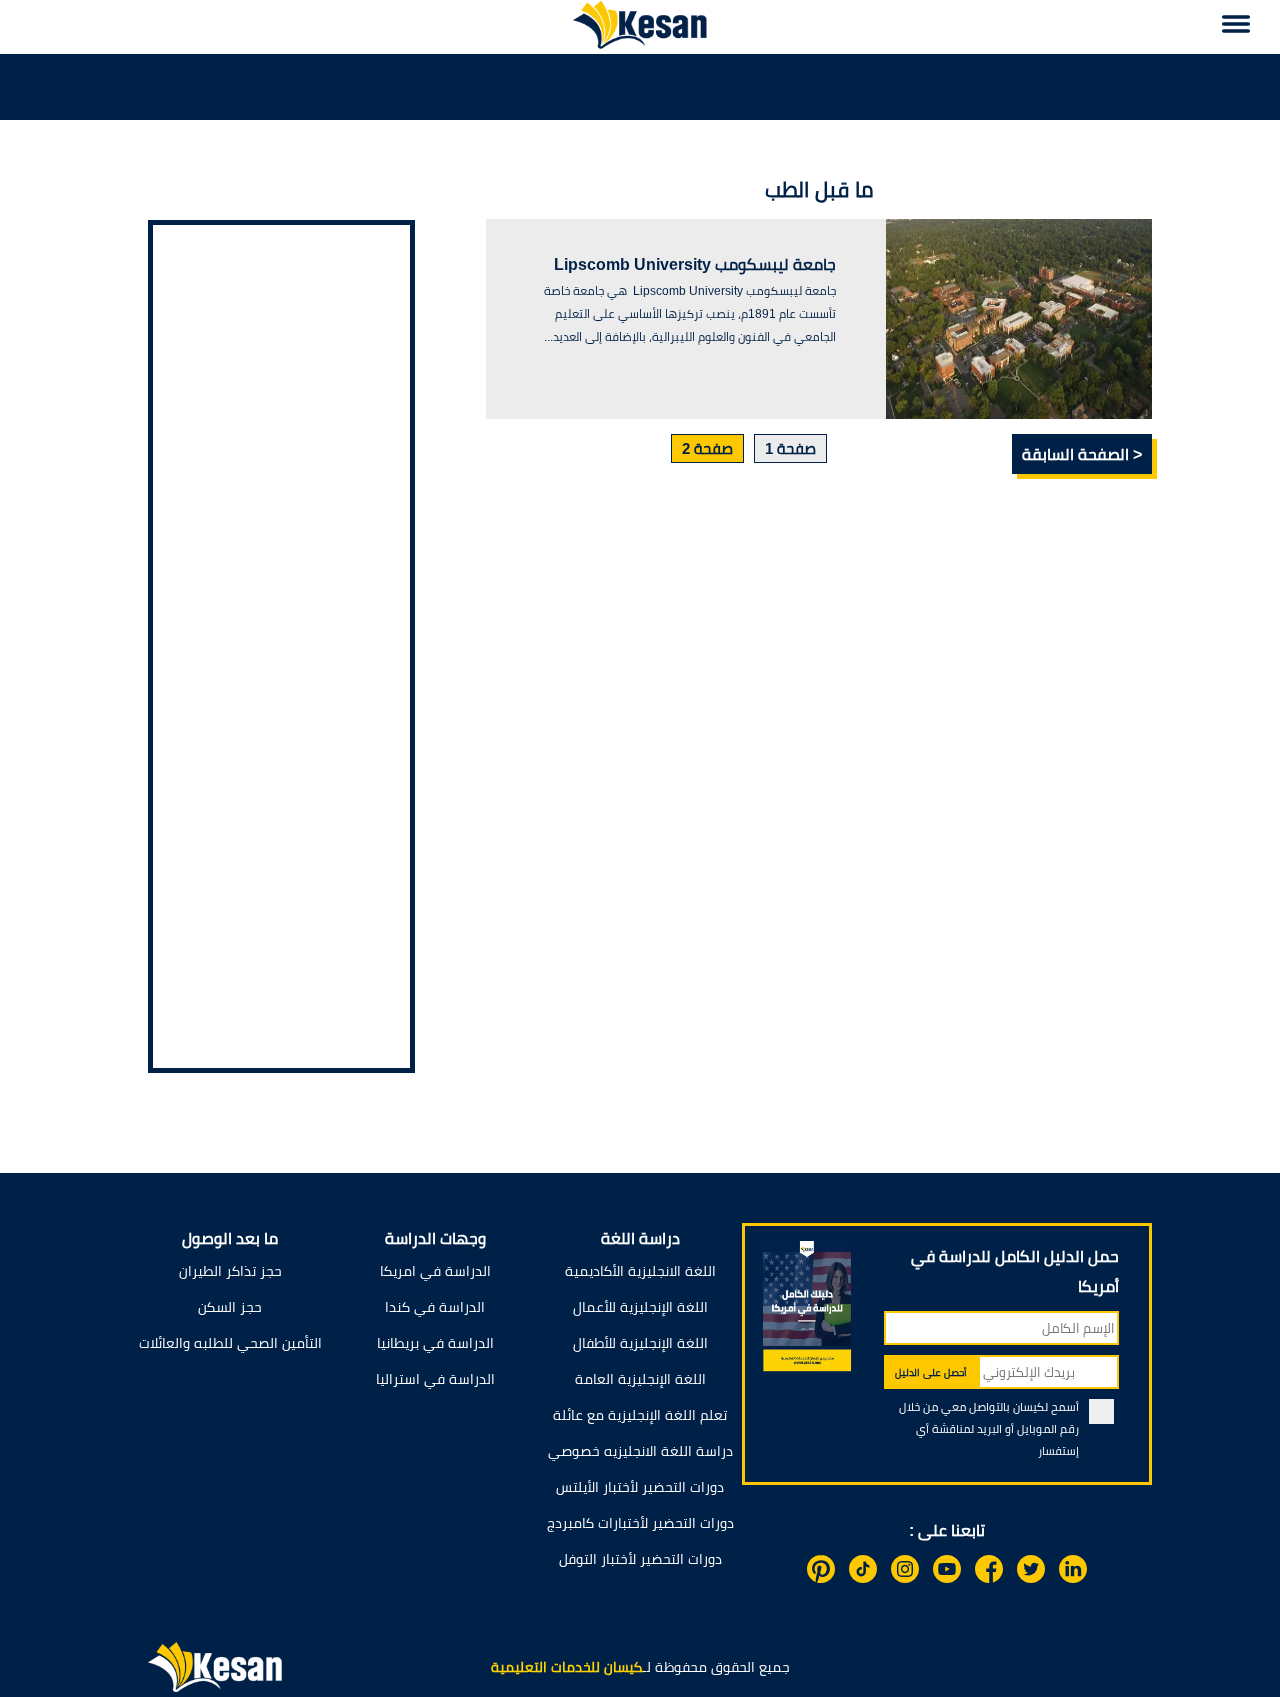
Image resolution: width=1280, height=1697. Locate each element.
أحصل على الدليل (931, 1372)
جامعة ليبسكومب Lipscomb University (695, 264)
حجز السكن (230, 1307)
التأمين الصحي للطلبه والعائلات (230, 1343)
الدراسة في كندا (435, 1307)
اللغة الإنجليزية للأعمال (640, 1307)
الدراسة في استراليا (435, 1379)
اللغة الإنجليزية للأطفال (640, 1343)
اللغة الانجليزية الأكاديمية (640, 1271)
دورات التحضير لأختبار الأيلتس (640, 1487)
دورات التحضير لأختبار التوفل (640, 1559)
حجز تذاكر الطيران (230, 1271)
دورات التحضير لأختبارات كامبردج (640, 1523)
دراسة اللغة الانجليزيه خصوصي (640, 1451)
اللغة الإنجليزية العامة (640, 1379)
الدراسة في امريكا (435, 1271)
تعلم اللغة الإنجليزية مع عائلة (640, 1415)
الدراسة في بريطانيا (435, 1343)
